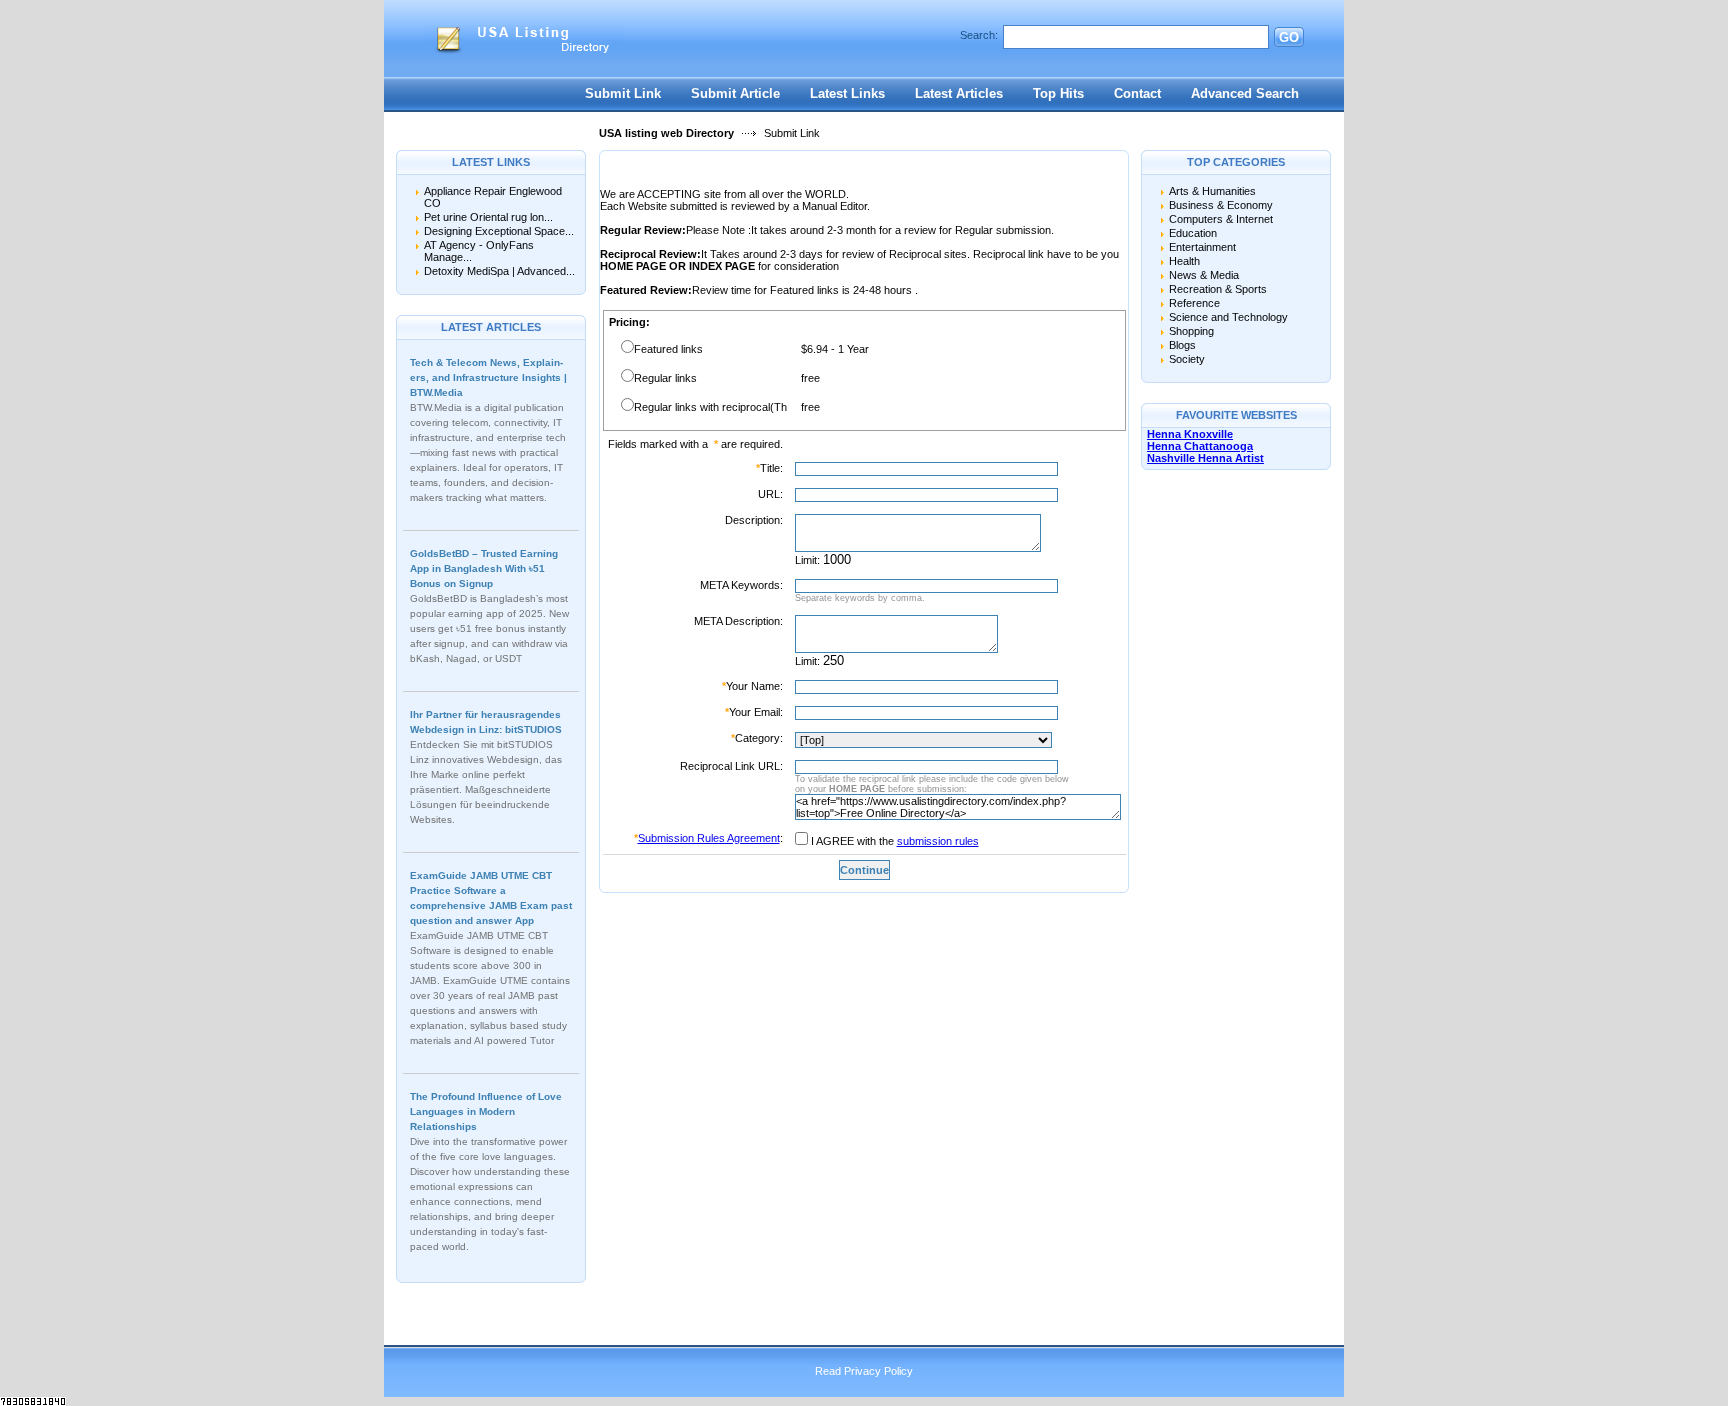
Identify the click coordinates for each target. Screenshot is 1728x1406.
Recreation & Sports (1218, 289)
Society (1187, 359)
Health (1184, 261)
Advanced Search (1245, 93)
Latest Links (847, 93)
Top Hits (1058, 93)
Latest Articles (959, 93)
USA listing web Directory (666, 133)
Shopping (1191, 331)
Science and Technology (1228, 317)
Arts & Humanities (1212, 191)
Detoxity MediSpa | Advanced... (499, 271)
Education (1193, 233)
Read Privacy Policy (864, 1371)
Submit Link (623, 93)
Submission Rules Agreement (709, 838)
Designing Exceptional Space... (499, 231)
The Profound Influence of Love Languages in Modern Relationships (486, 1111)
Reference (1194, 303)
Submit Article (735, 93)
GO (1289, 37)
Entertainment (1202, 247)
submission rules (938, 841)
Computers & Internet (1221, 219)
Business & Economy (1221, 205)
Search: (979, 35)
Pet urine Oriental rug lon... (488, 217)
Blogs (1182, 345)
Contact (1137, 93)
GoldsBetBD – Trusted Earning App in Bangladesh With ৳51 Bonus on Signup (484, 568)
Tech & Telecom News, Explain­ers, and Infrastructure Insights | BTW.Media (488, 377)
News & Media (1204, 275)
